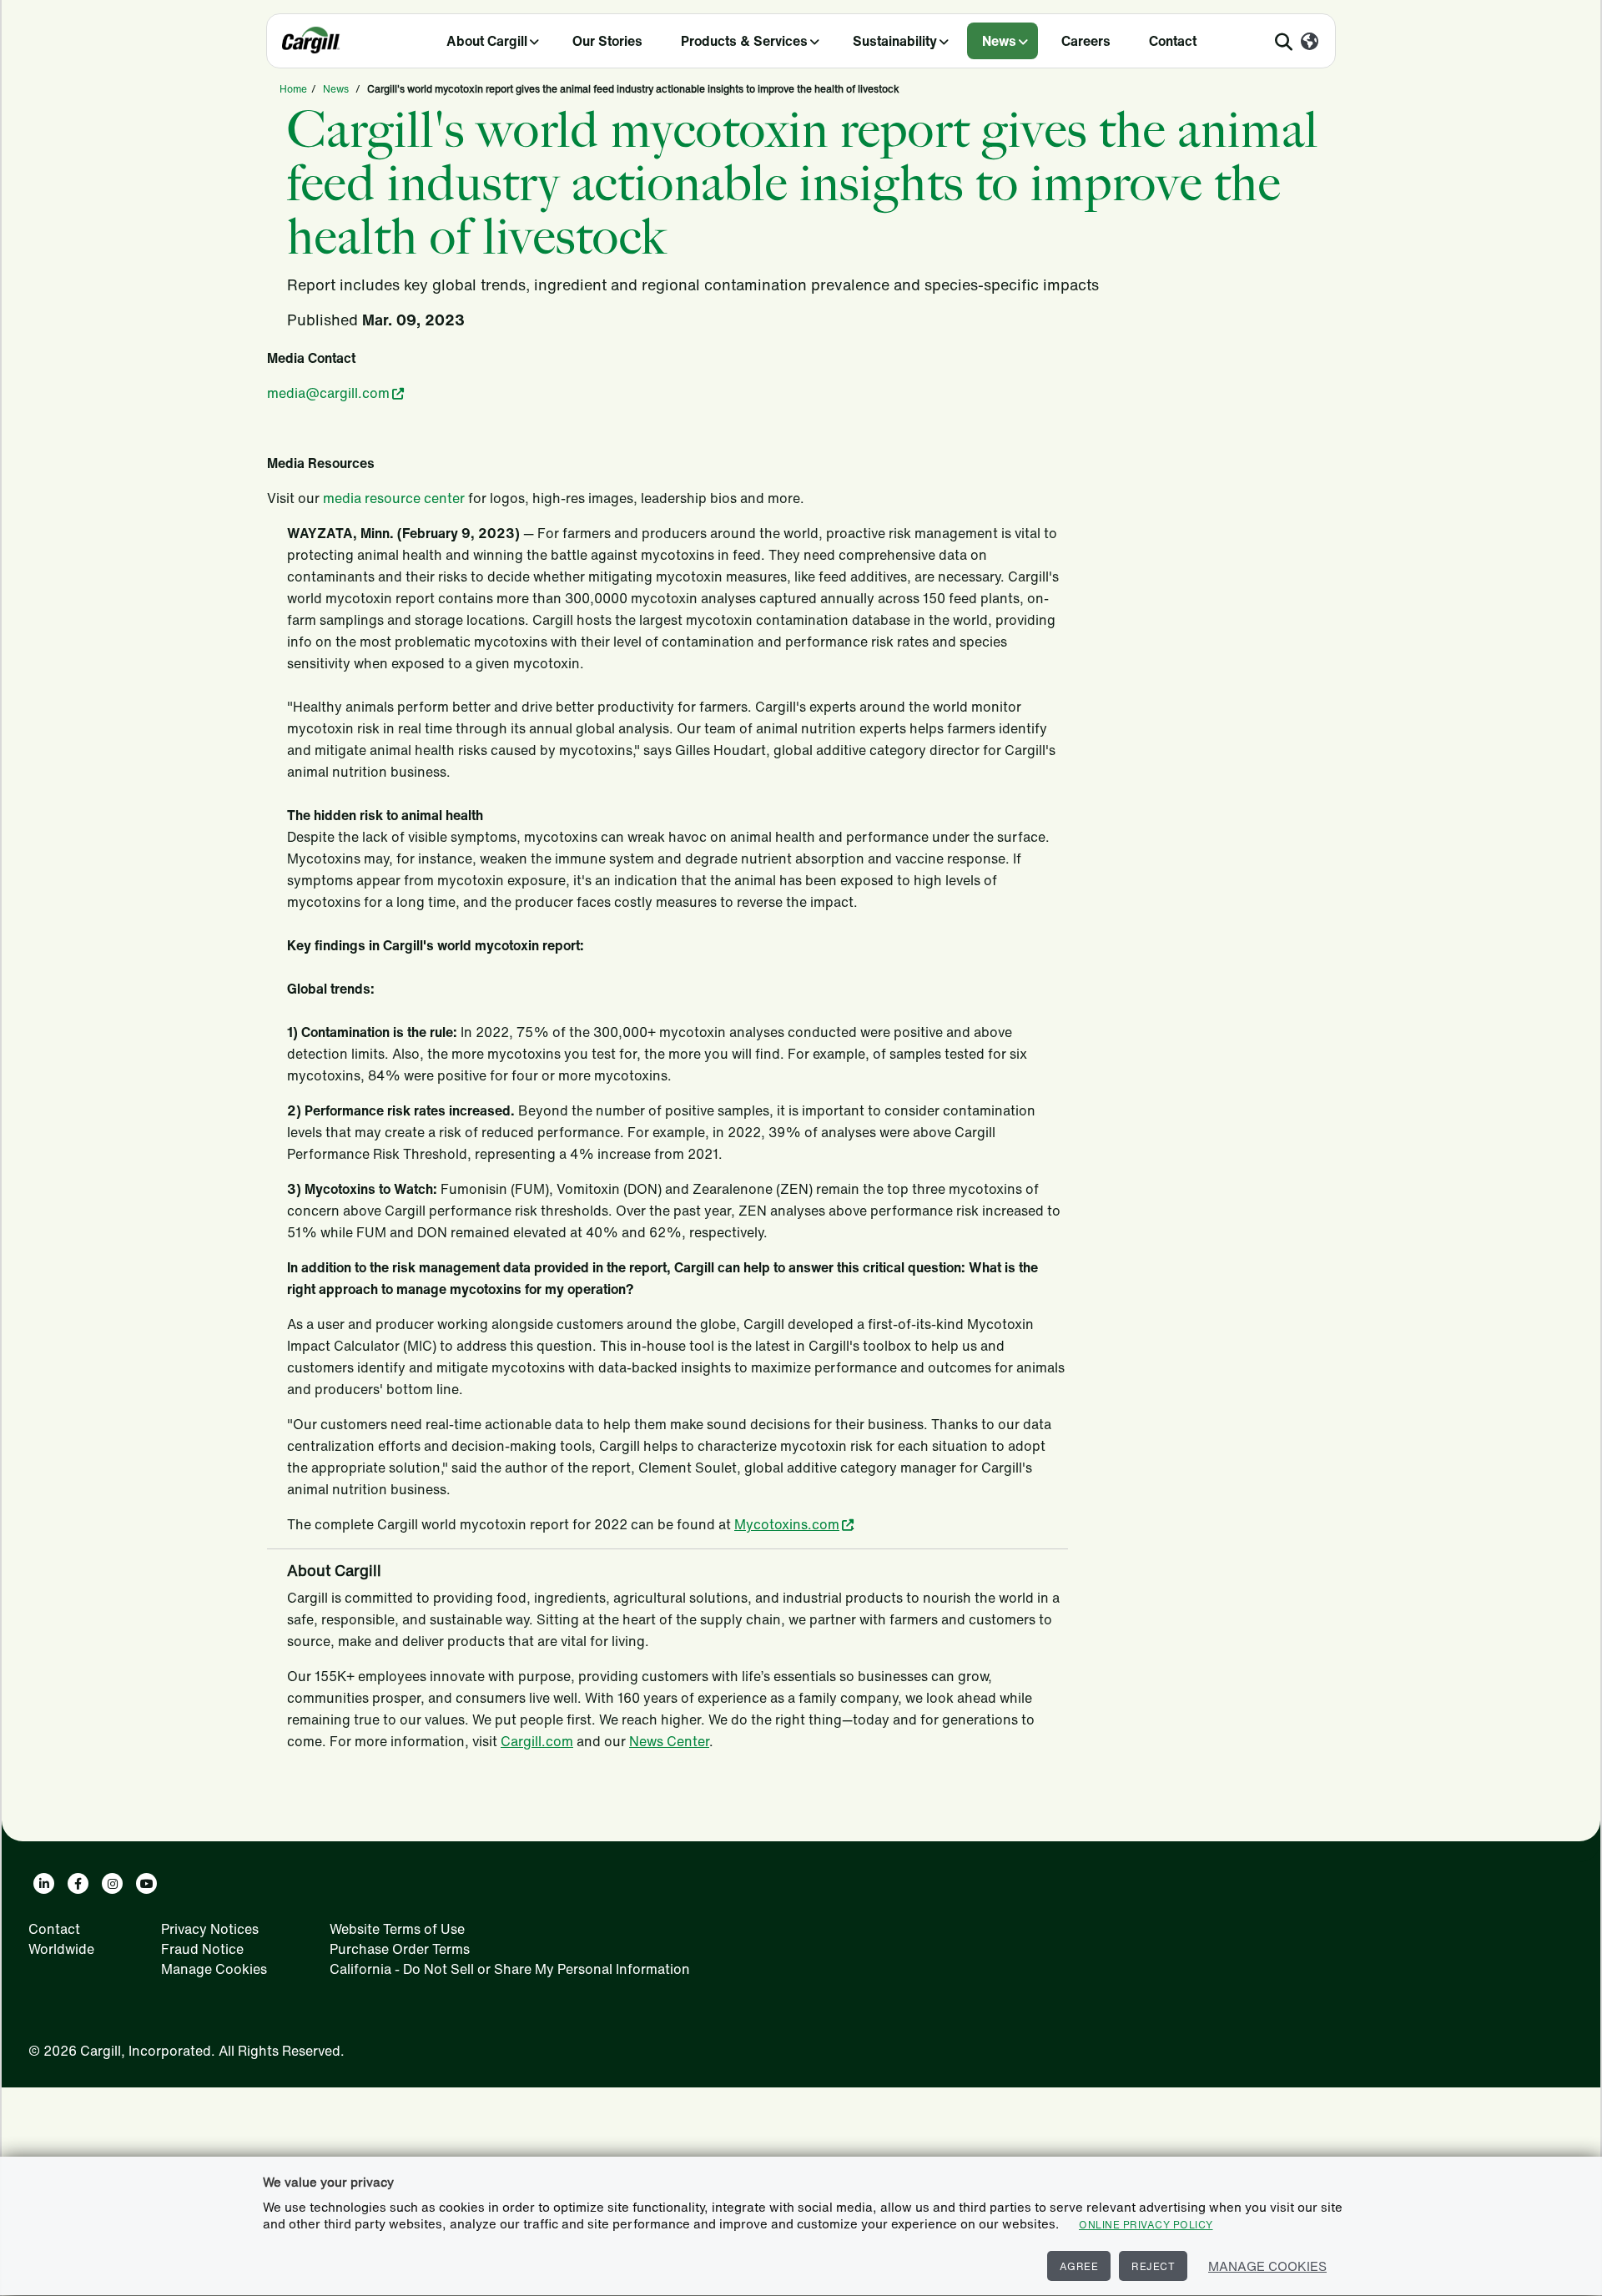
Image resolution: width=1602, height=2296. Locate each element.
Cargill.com (537, 1741)
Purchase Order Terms (400, 1949)
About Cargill (487, 41)
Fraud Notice (202, 1949)
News (999, 41)
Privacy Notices (210, 1929)
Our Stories (607, 41)
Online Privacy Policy (1146, 2225)
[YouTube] (146, 1883)
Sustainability (895, 41)
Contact (1173, 41)
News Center (669, 1741)
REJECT (1153, 2266)
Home (293, 89)
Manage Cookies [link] (214, 1969)
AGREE (1079, 2266)
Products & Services (744, 41)
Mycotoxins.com (787, 1524)
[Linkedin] (44, 1883)
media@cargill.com (328, 393)
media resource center (394, 498)
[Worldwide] (1310, 43)
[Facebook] (78, 1883)
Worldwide (61, 1949)
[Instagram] (112, 1883)
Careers (1086, 41)
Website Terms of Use (397, 1929)
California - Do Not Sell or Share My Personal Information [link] (510, 1969)
